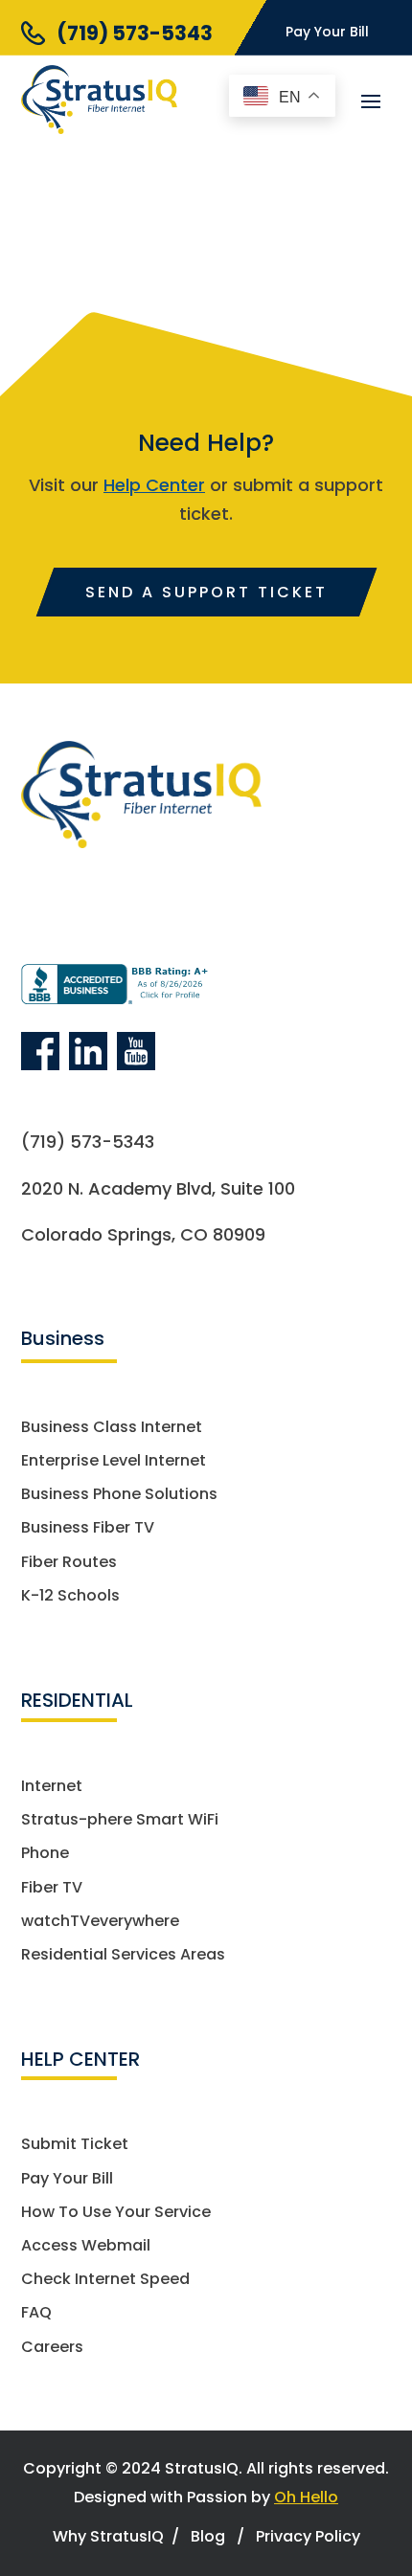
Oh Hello (306, 2497)
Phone (45, 1854)
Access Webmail (86, 2246)
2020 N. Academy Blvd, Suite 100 (158, 1188)
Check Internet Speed (105, 2280)
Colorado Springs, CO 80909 (143, 1234)
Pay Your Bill (327, 32)
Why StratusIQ (108, 2536)
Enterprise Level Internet (114, 1461)
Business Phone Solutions (119, 1495)
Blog (208, 2536)
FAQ (36, 2313)
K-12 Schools (70, 1596)
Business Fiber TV (88, 1528)
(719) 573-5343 (135, 33)
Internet (52, 1787)
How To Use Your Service (116, 2213)
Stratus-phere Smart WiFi (120, 1820)
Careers (52, 2348)
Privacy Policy (308, 2536)
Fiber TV (52, 1888)
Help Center (154, 485)
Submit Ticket (75, 2145)
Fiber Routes (69, 1563)
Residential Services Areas (123, 1955)
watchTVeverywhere (100, 1922)
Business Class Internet (112, 1428)
